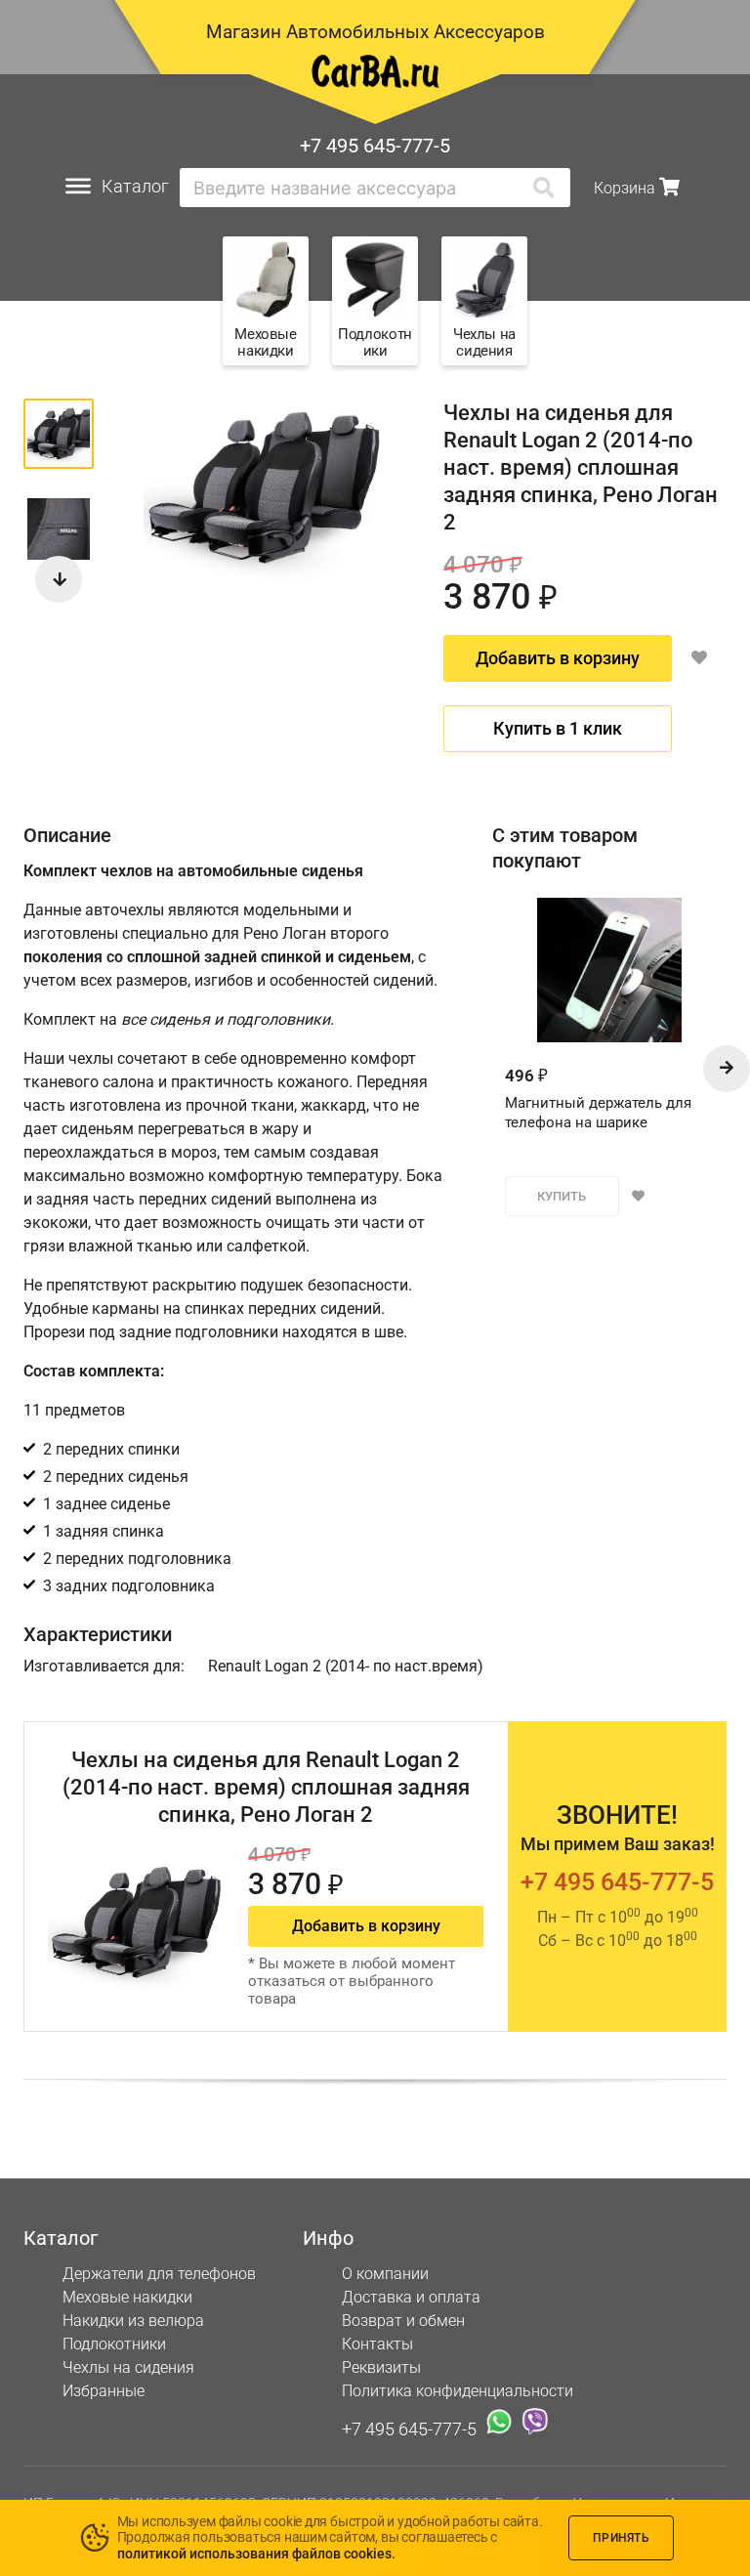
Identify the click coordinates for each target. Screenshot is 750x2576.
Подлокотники (114, 2344)
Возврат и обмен (403, 2321)
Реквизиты (381, 2367)
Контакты (377, 2344)
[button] (59, 579)
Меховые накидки (127, 2297)
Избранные (104, 2391)
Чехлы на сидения (128, 2367)
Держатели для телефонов (159, 2274)
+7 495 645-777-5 (375, 146)
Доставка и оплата (411, 2297)
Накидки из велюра (133, 2321)
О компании (385, 2274)
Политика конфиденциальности (458, 2391)
